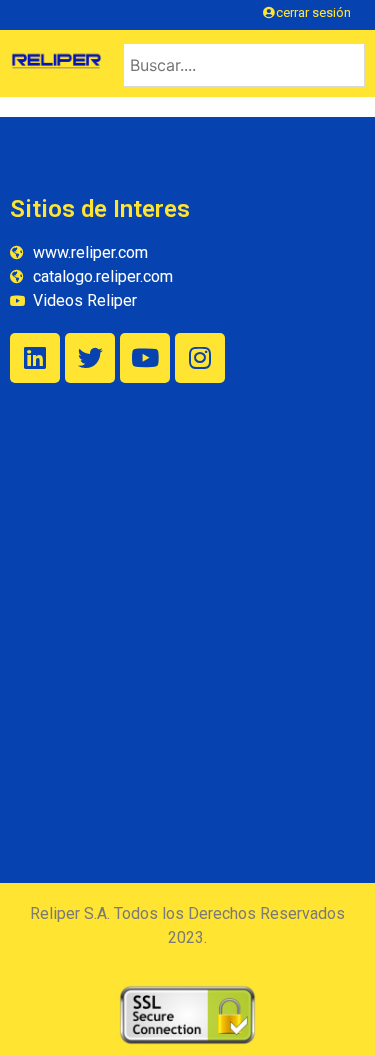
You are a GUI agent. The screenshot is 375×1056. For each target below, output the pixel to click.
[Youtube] (145, 358)
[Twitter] (90, 358)
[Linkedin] (35, 358)
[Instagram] (200, 358)
